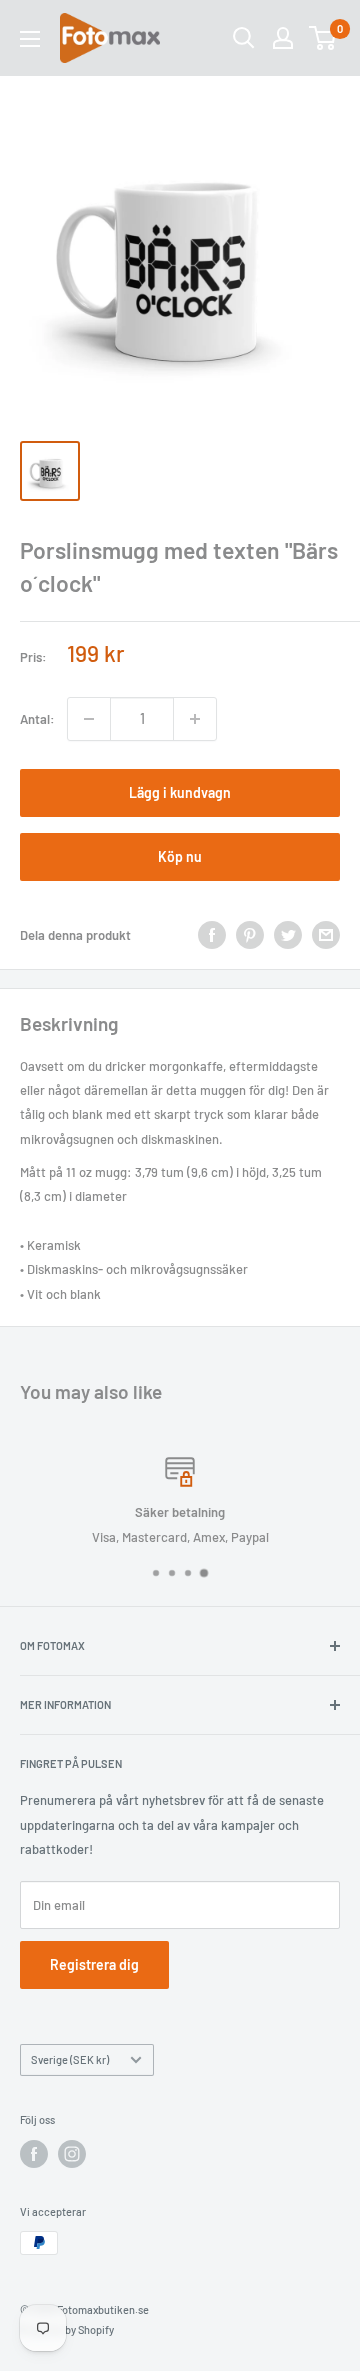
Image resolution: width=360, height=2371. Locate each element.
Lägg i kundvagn (180, 792)
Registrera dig (94, 1964)
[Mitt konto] (283, 38)
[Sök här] (244, 38)
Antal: (37, 719)
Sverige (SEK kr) (70, 2059)
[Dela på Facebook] (212, 935)
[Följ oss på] (34, 2154)
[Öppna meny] (30, 39)
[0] (323, 38)
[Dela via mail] (326, 935)
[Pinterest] (250, 935)
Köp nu (180, 856)
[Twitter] (288, 935)
